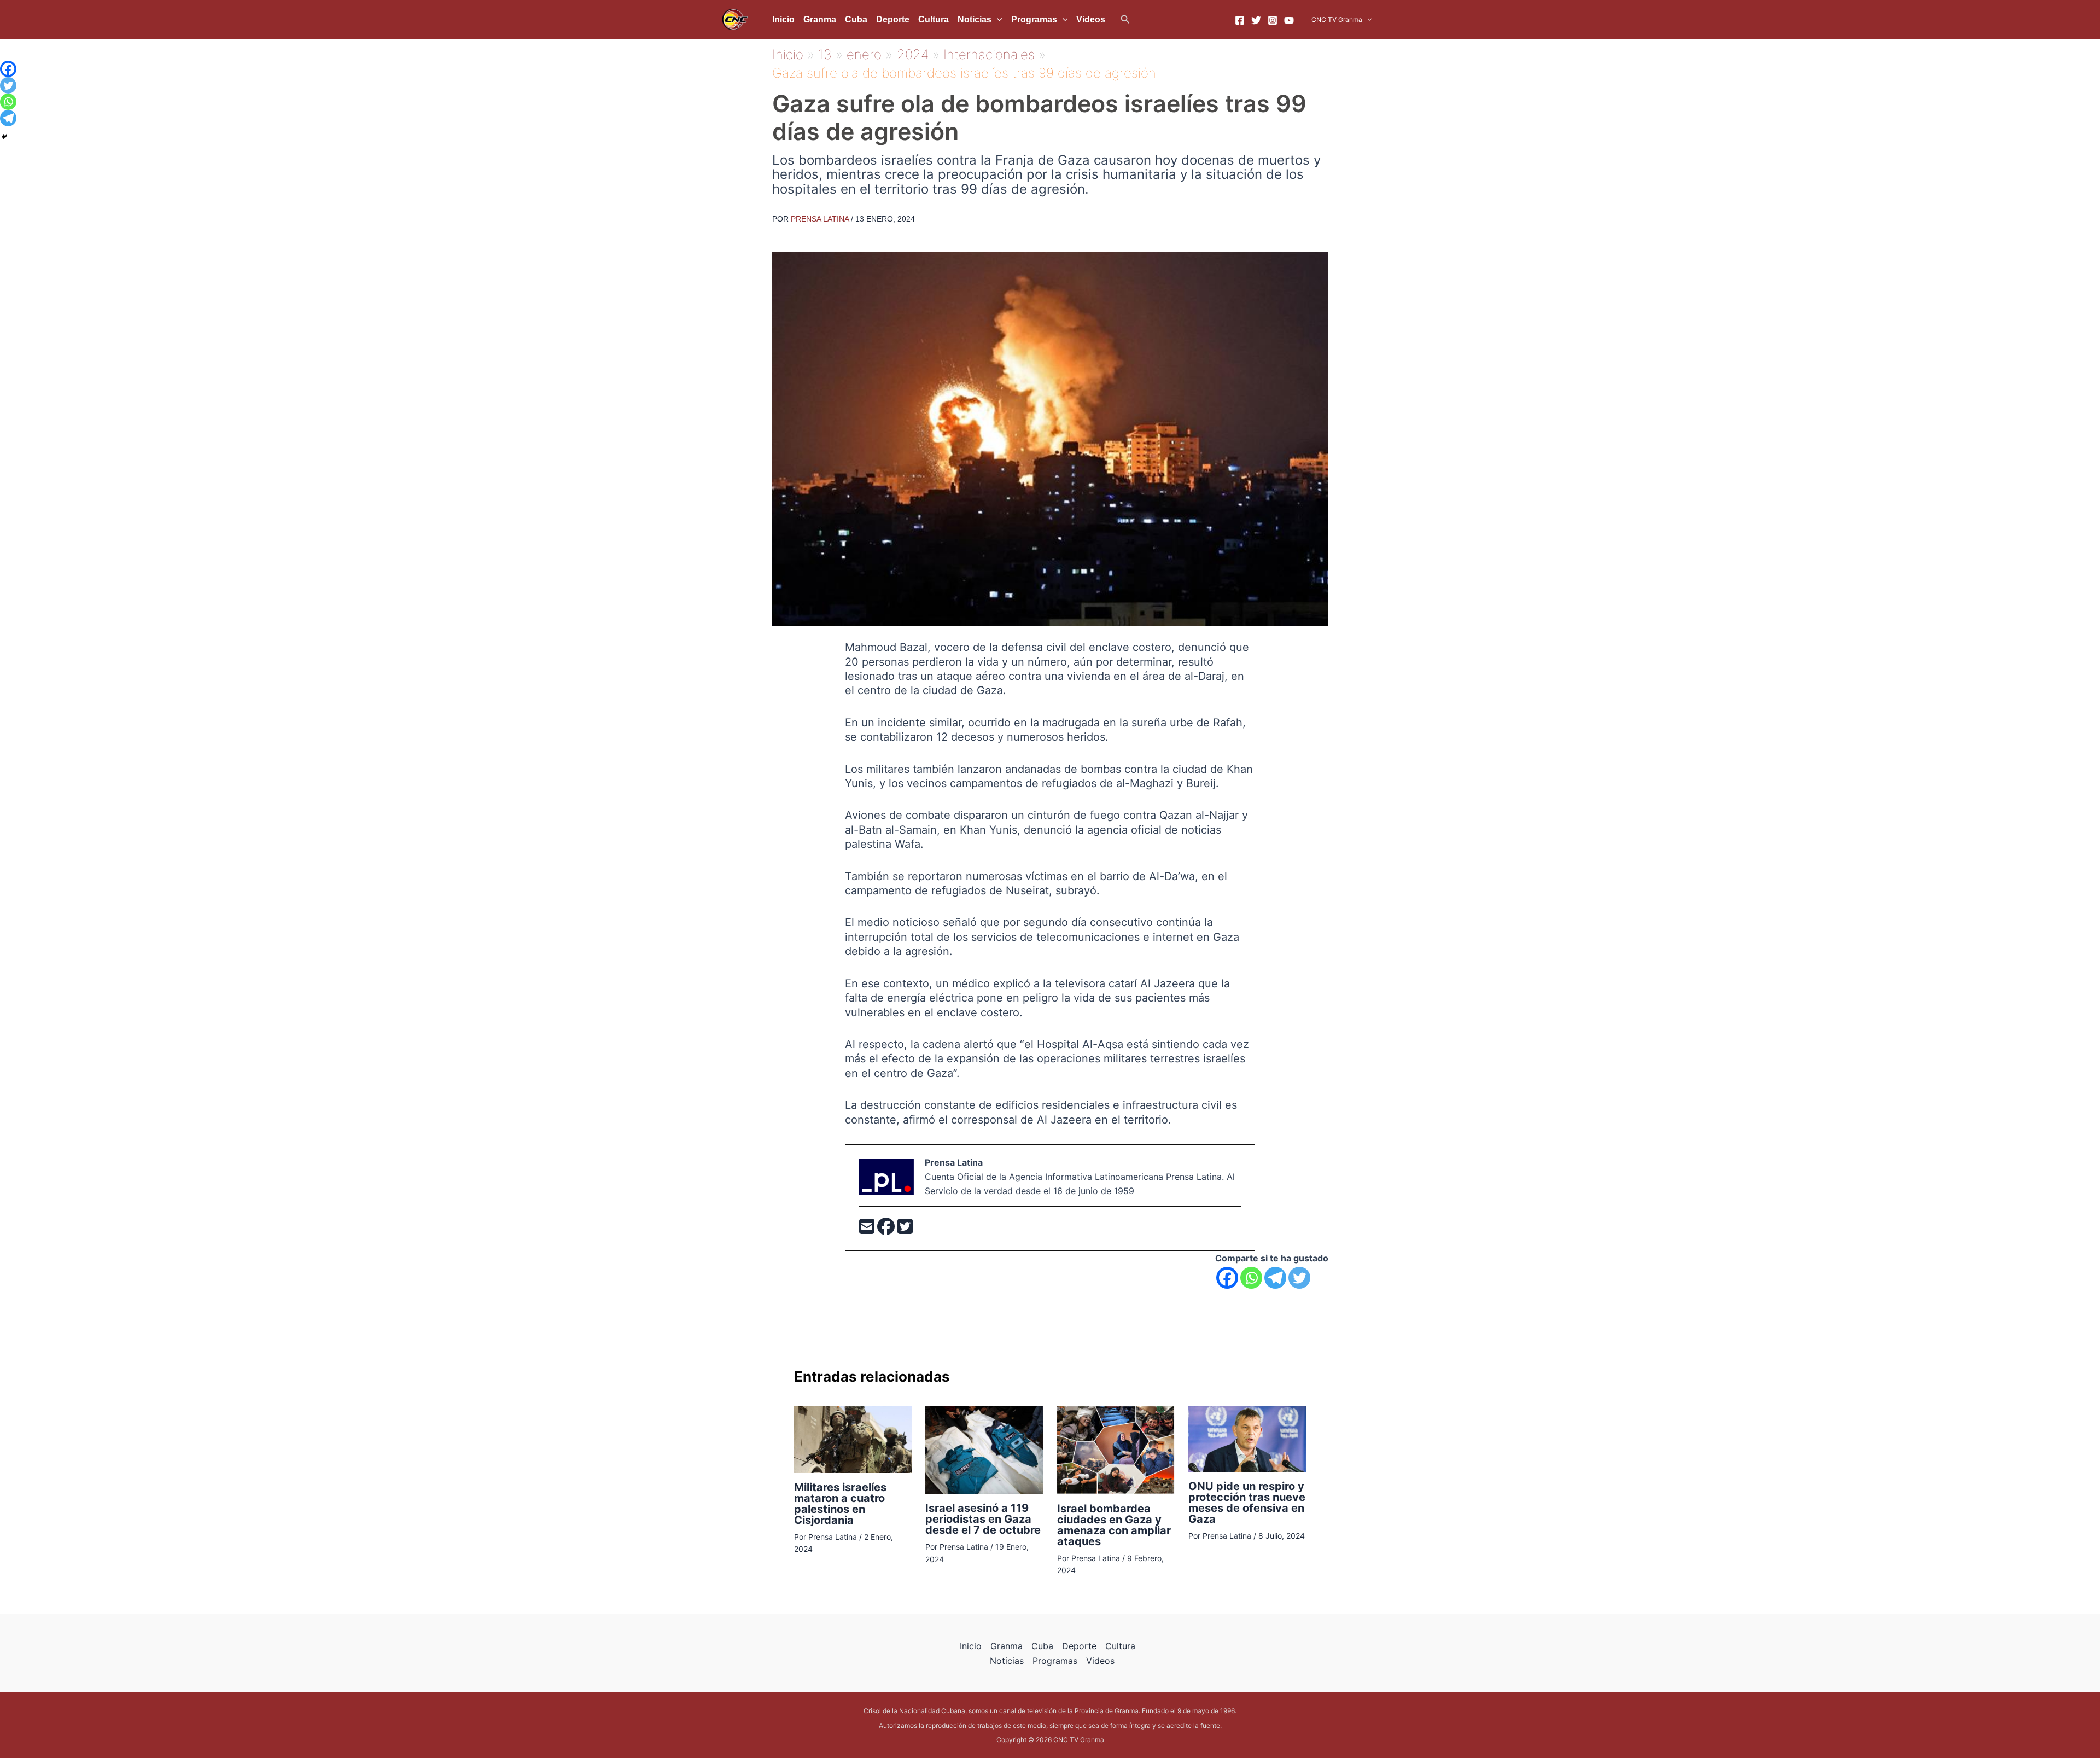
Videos (1091, 19)
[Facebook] (1240, 20)
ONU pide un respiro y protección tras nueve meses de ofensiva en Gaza (1247, 1503)
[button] (1125, 19)
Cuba (856, 19)
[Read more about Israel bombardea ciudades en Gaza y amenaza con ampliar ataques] (1116, 1449)
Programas (1034, 19)
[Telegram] (1275, 1278)
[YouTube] (1289, 20)
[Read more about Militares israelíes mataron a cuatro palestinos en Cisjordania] (853, 1439)
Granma (820, 19)
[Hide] (4, 137)
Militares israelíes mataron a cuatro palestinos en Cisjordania (840, 1504)
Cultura (934, 19)
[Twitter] (1256, 20)
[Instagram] (1273, 20)
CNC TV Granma (1337, 19)
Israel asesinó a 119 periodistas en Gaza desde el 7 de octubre (983, 1519)
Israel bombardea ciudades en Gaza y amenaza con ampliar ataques (1114, 1525)
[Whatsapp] (1251, 1278)
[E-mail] (868, 1230)
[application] (997, 20)
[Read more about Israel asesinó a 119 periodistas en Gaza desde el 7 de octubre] (984, 1449)
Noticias (975, 19)
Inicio (783, 19)
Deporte (893, 19)
